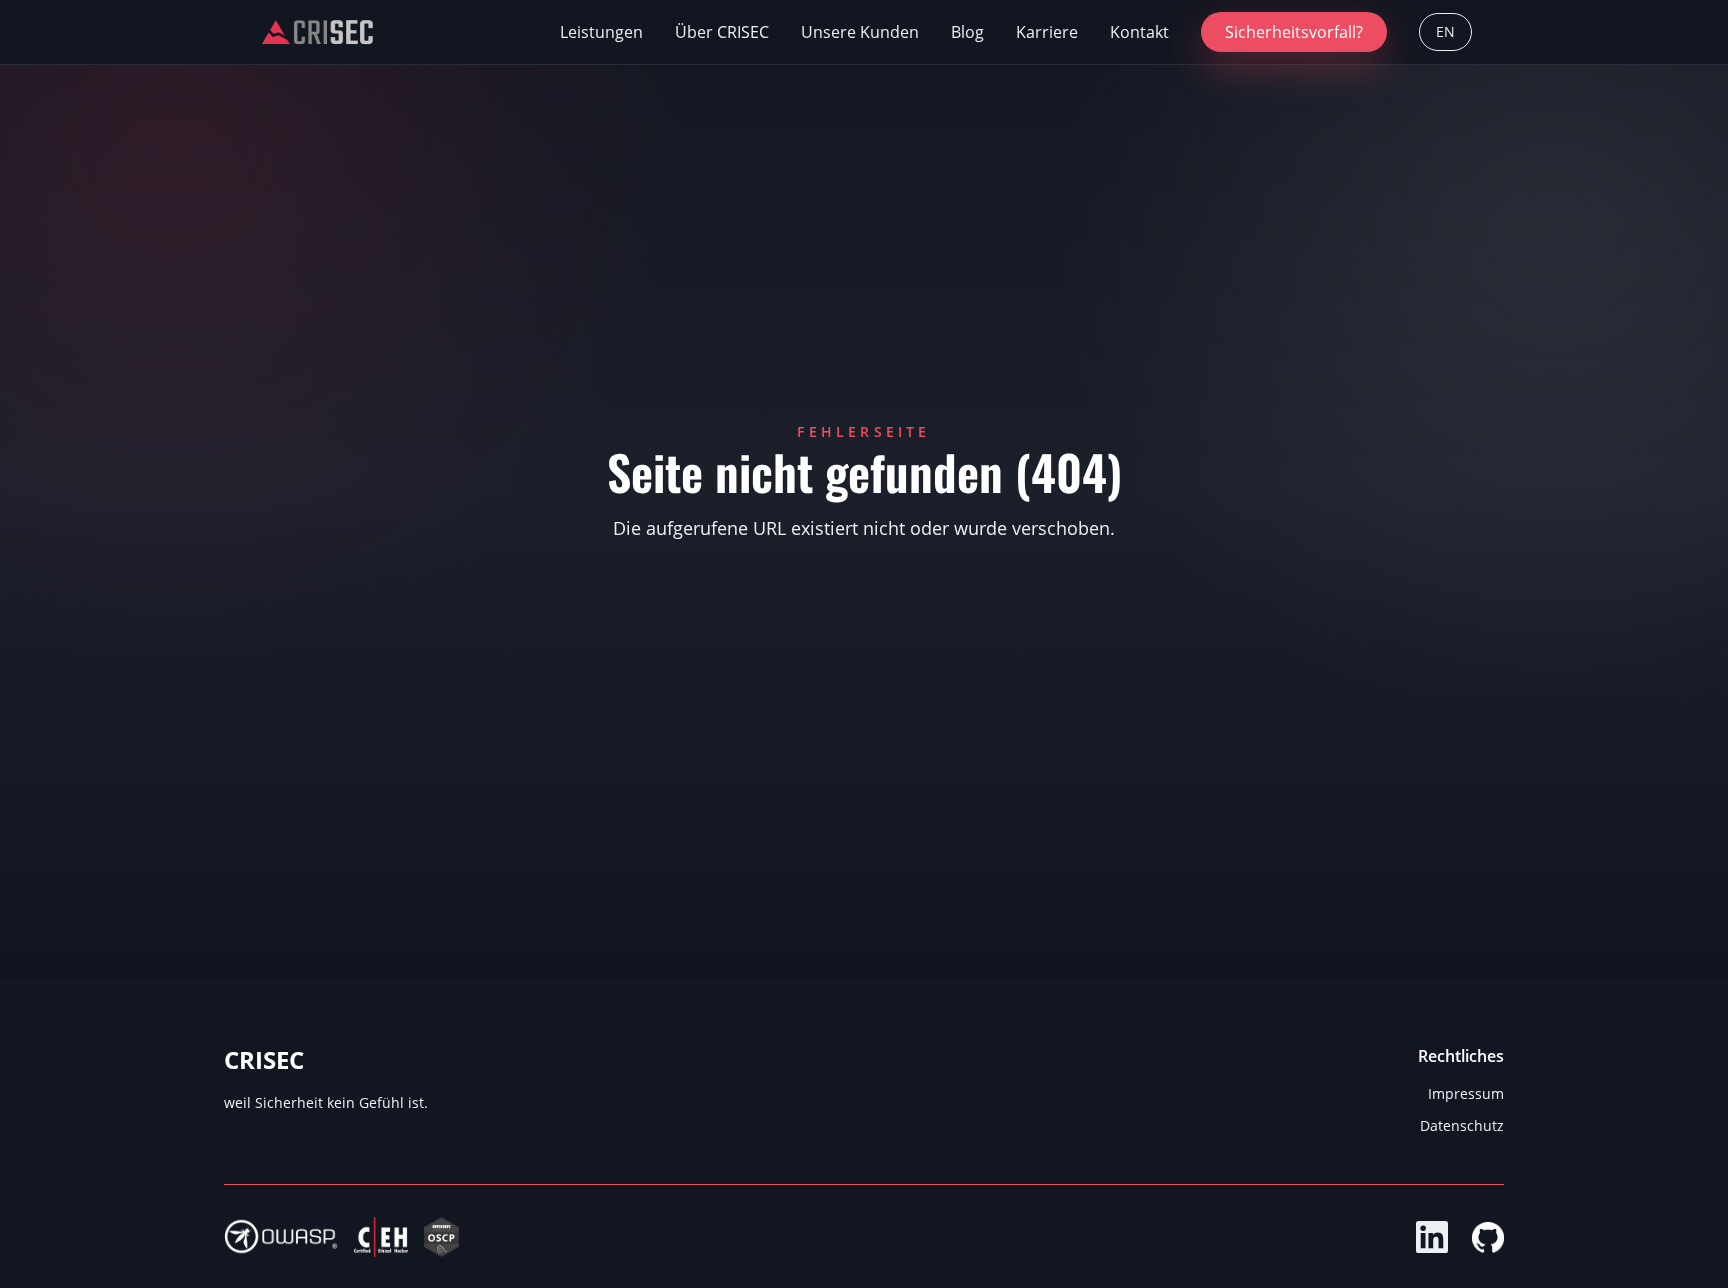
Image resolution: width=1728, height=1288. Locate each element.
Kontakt (1139, 32)
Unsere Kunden (860, 32)
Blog (967, 32)
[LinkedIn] (1432, 1237)
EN (1445, 31)
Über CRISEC (722, 32)
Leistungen (601, 32)
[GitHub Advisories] (1488, 1237)
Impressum (1466, 1093)
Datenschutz (1462, 1125)
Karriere (1047, 32)
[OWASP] (281, 1237)
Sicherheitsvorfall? (1294, 32)
